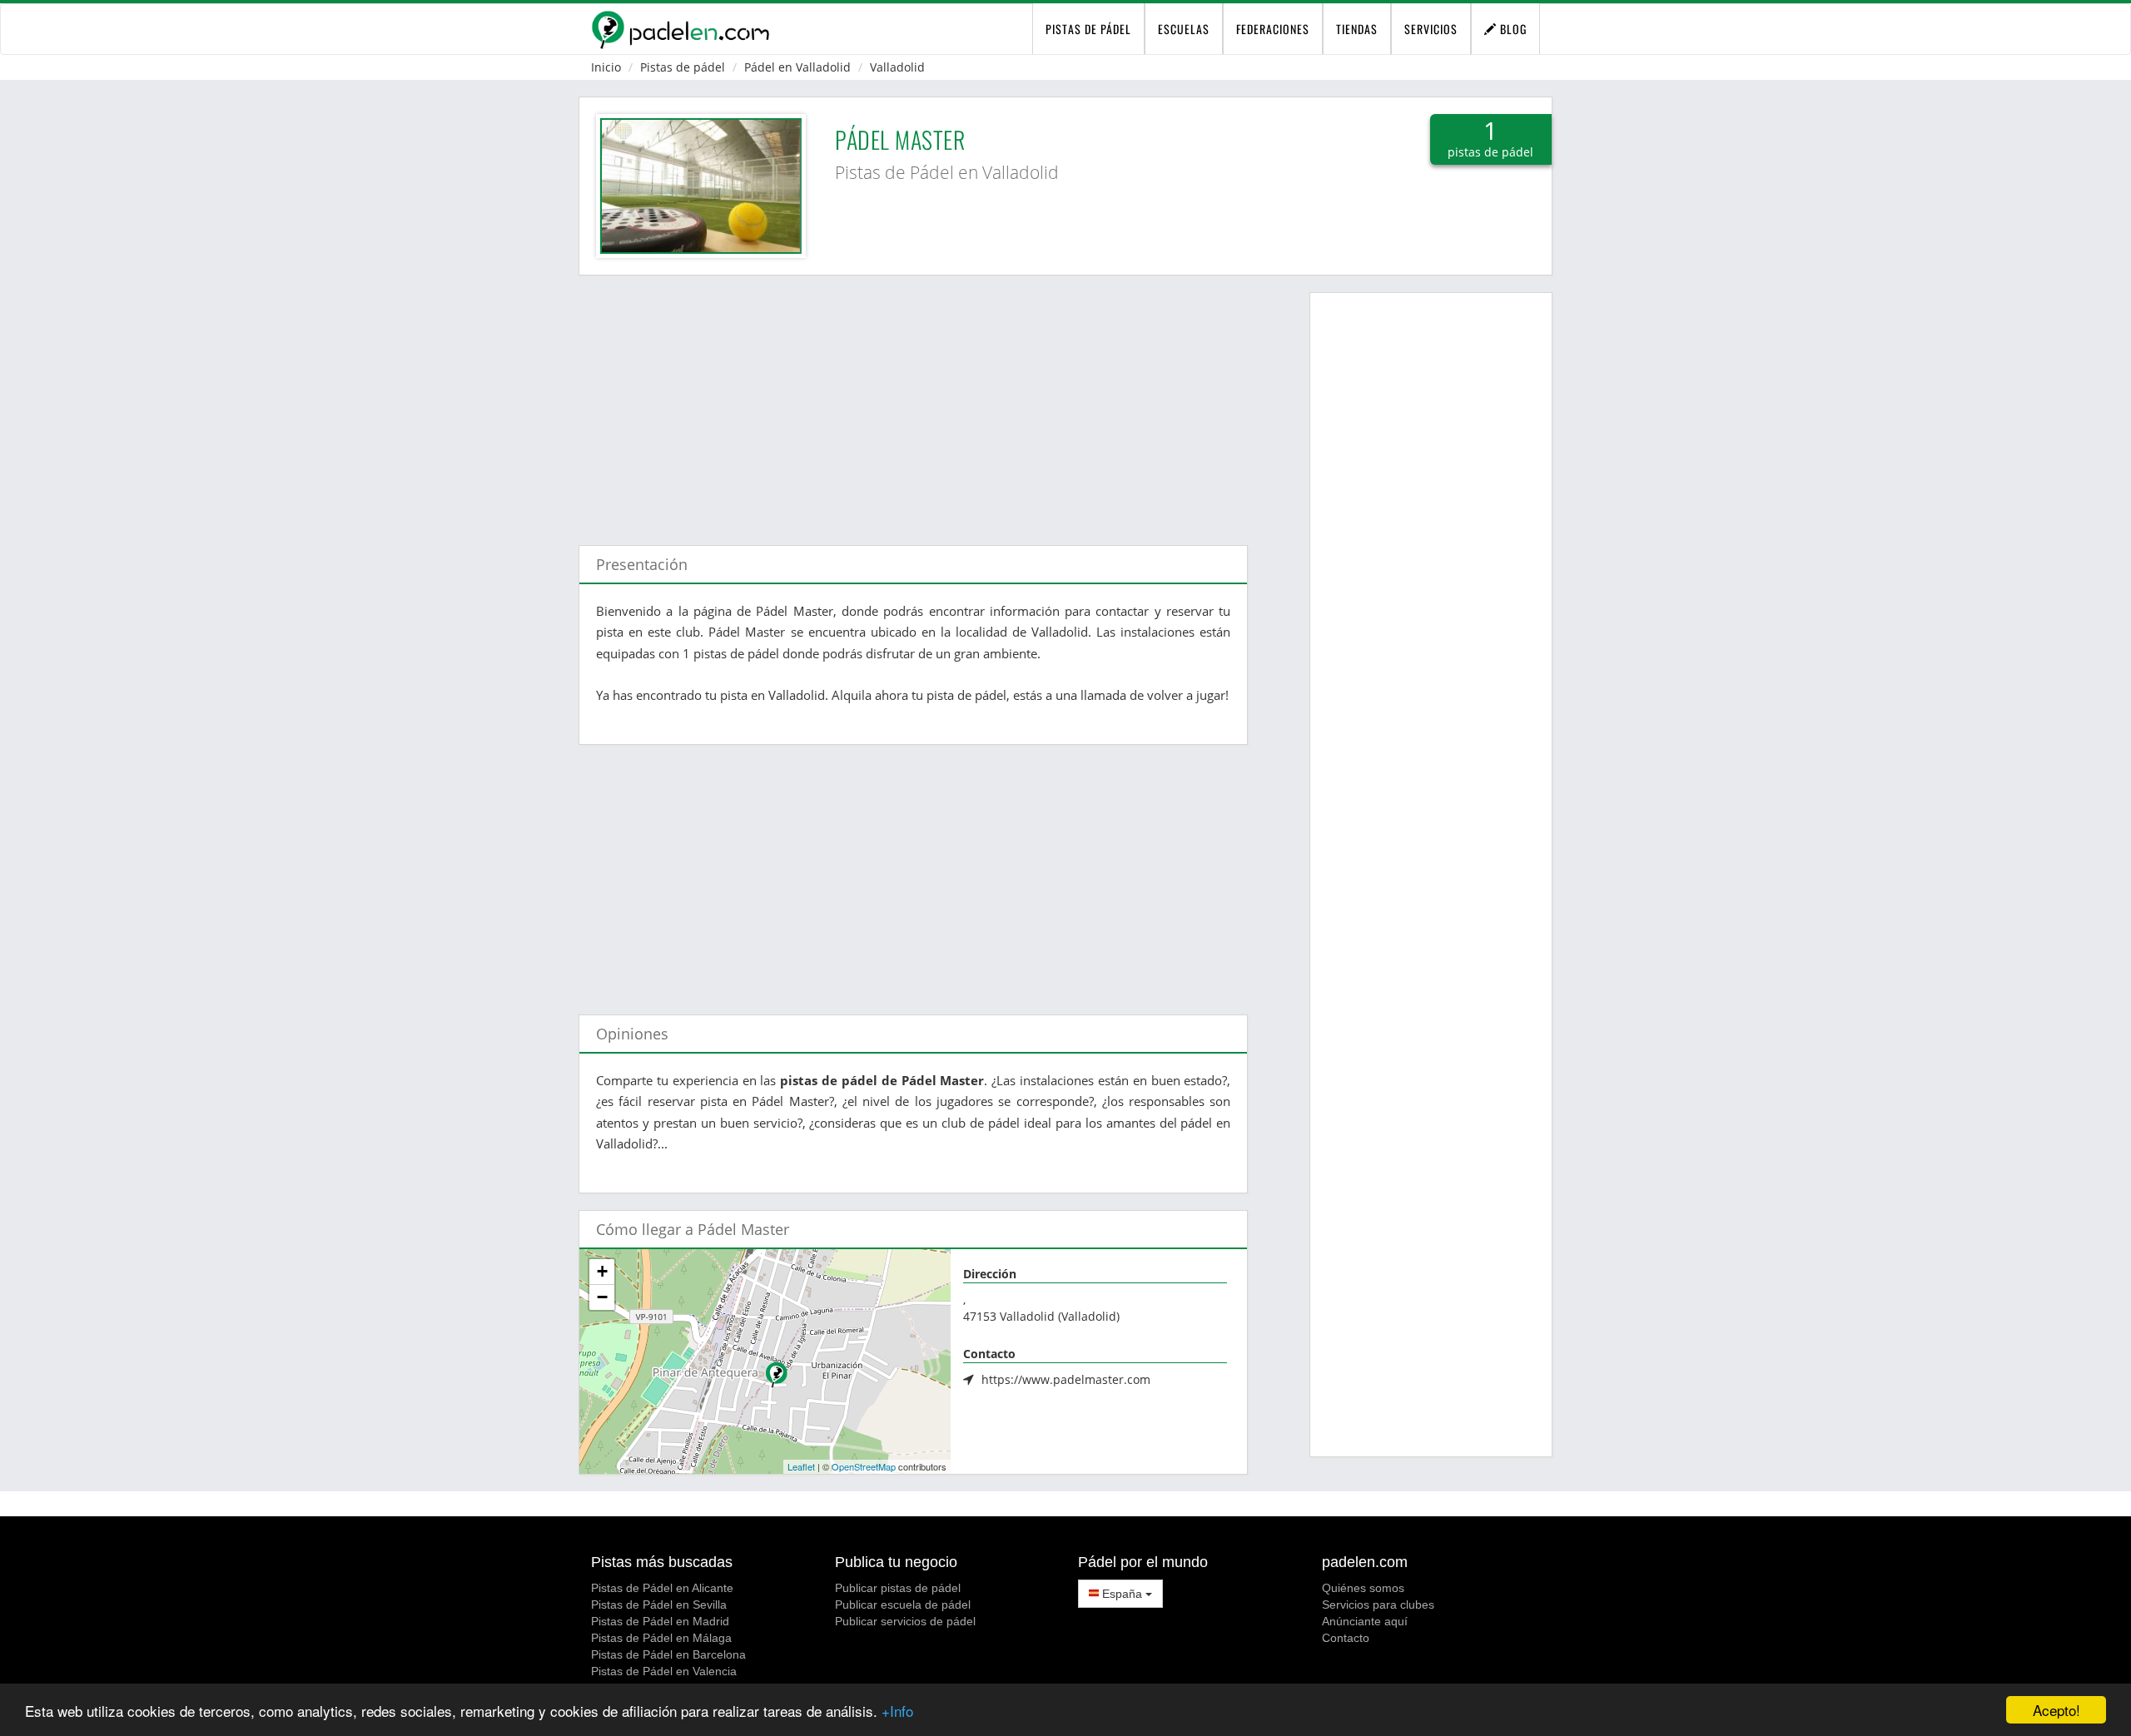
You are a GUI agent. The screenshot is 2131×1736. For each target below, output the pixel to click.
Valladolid (897, 67)
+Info (897, 1711)
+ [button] (602, 1271)
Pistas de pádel (683, 67)
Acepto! (2056, 1710)
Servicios (1431, 29)
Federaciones (1273, 29)
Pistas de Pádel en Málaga (661, 1638)
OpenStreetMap (864, 1466)
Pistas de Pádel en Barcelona (668, 1654)
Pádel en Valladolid (797, 67)
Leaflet (801, 1466)
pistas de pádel (1088, 29)
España (1122, 1594)
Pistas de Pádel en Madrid (660, 1621)
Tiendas (1357, 29)
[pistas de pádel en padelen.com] (680, 29)
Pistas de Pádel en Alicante (662, 1588)
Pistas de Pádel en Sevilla (659, 1605)
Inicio (606, 67)
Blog (1512, 29)
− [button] (602, 1297)
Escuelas (1184, 29)
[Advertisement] (913, 402)
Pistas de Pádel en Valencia (664, 1671)
